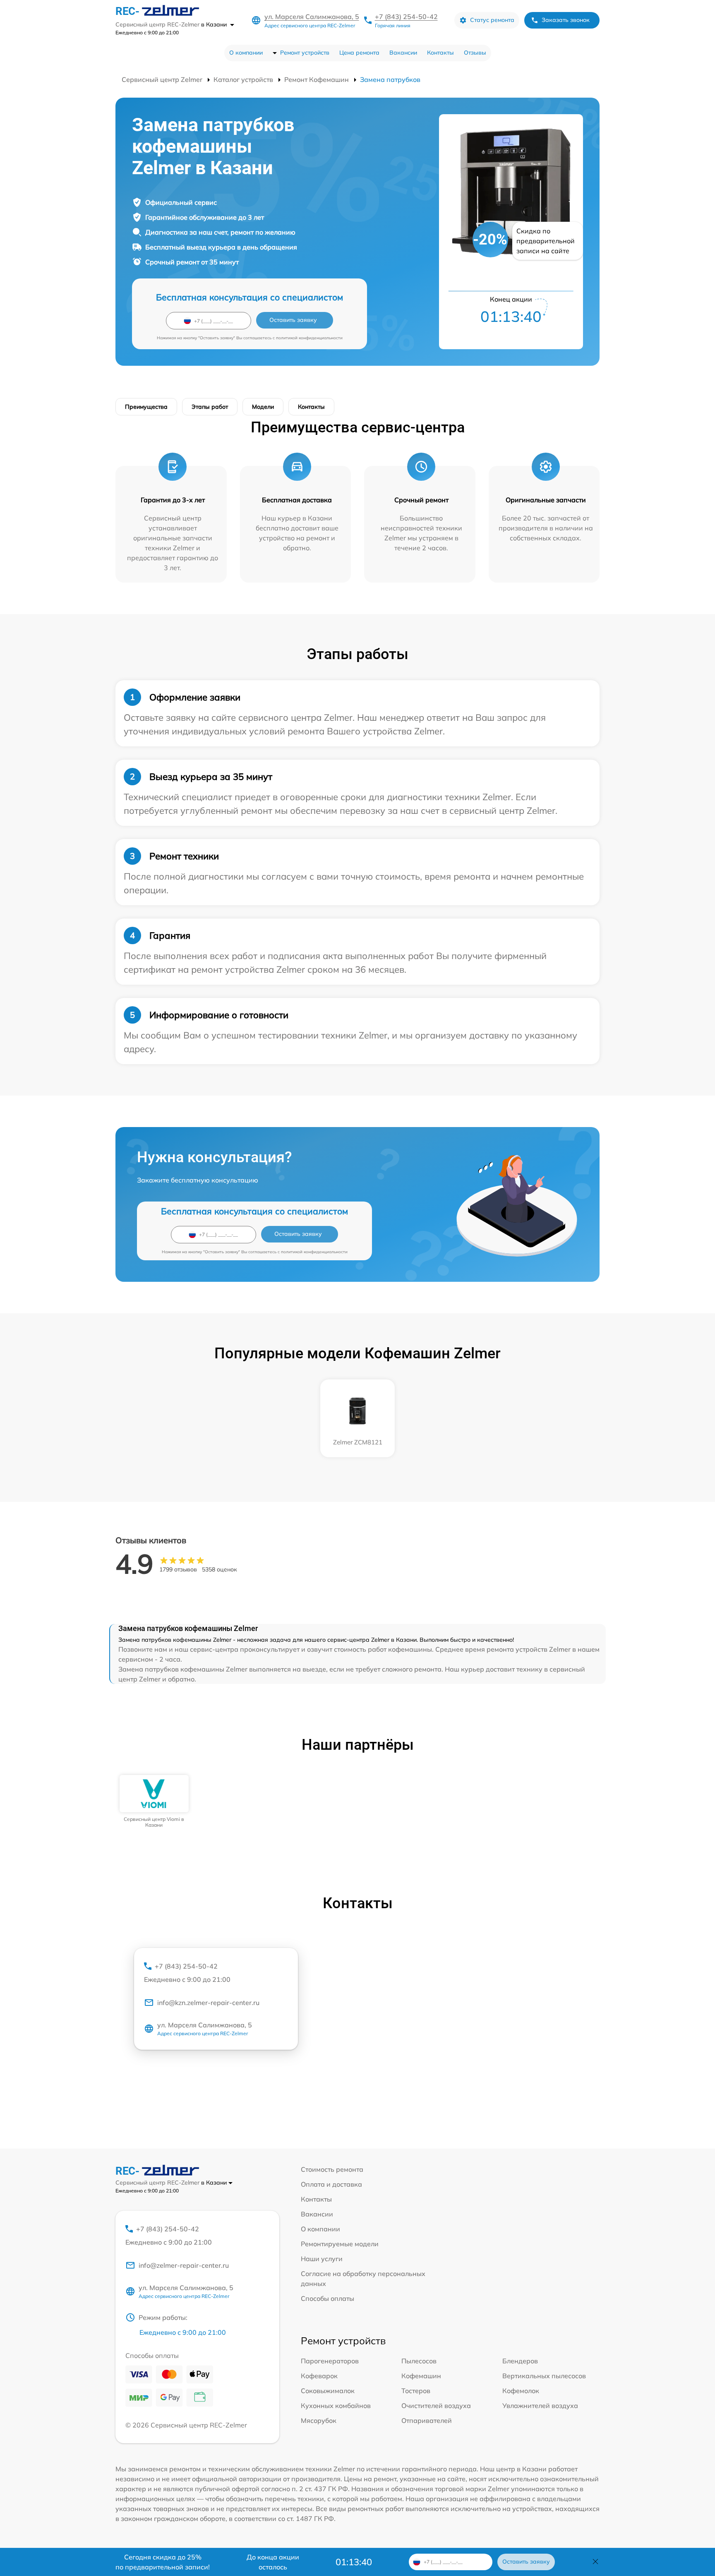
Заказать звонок (566, 20)
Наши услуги (322, 2259)
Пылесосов (419, 2361)
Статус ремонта (492, 20)
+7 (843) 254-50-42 (406, 17)
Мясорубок (319, 2420)
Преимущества (146, 407)
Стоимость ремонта (332, 2169)
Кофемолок (521, 2391)
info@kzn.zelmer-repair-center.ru (208, 2003)
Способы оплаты (328, 2298)
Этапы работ (210, 407)
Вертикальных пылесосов (544, 2376)
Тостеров (416, 2391)
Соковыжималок (328, 2391)
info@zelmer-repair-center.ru (184, 2265)
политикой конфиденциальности (309, 338)
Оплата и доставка (331, 2184)
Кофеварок (319, 2376)
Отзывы (475, 53)
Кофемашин (421, 2376)
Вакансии (403, 53)
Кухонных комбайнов (336, 2406)
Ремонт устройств (305, 53)
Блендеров (520, 2361)
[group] (154, 1802)
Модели (263, 407)
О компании (246, 53)
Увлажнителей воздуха (540, 2406)
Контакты (440, 53)
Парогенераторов (330, 2361)
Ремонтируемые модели (340, 2244)
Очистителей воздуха (436, 2406)
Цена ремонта (359, 53)
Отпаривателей (427, 2420)
